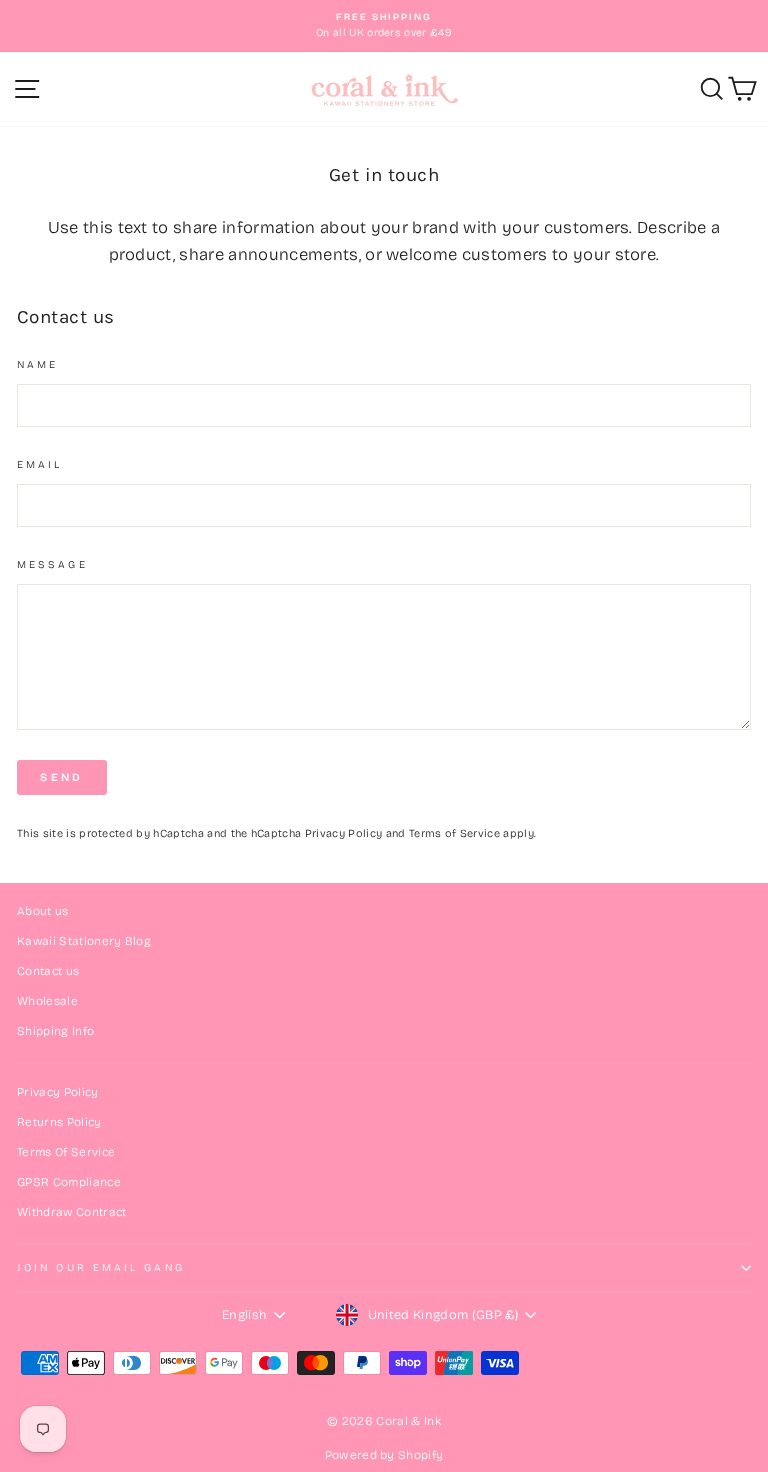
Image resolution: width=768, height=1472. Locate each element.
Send (61, 777)
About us (43, 911)
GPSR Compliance (69, 1182)
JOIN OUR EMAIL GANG (101, 1267)
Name (37, 364)
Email (39, 464)
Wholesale (47, 1001)
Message (52, 564)
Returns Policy (59, 1122)
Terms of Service (454, 833)
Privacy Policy (344, 833)
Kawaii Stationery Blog (84, 941)
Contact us (48, 971)
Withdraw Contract (71, 1212)
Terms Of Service (66, 1152)
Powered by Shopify (384, 1455)
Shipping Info (55, 1031)
